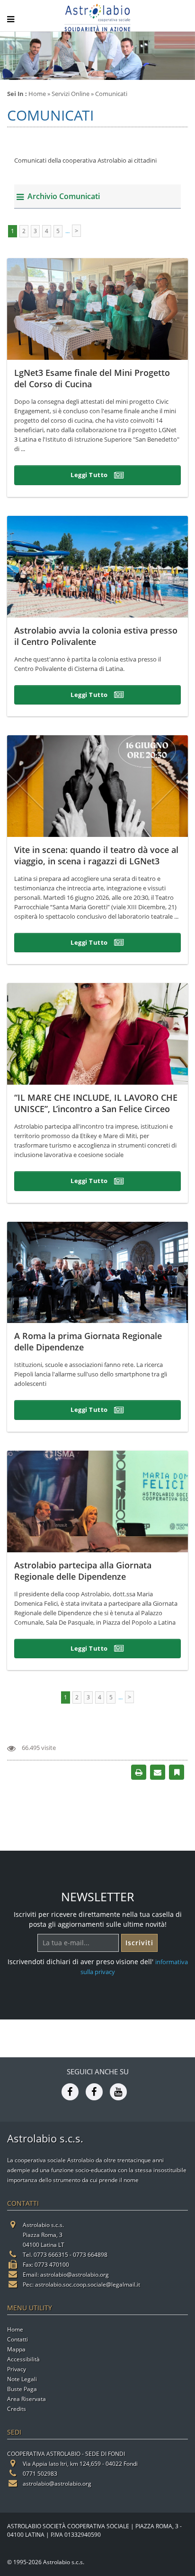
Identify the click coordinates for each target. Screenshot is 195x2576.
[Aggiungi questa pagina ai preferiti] (177, 1771)
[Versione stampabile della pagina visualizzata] (139, 1771)
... (67, 231)
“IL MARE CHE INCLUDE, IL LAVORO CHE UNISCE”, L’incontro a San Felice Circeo (96, 1103)
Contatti (18, 2339)
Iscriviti (139, 1943)
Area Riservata (27, 2399)
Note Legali (22, 2379)
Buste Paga (22, 2389)
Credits (17, 2409)
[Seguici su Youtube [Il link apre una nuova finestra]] (118, 2091)
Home (37, 94)
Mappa (16, 2349)
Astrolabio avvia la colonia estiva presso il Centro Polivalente (96, 636)
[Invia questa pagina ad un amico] (158, 1771)
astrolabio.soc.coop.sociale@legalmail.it (88, 2284)
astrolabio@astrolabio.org (75, 2275)
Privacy (17, 2369)
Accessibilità (23, 2359)
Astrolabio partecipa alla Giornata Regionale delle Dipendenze (83, 1571)
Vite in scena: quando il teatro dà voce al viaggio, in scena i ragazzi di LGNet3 (96, 855)
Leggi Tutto (90, 475)
